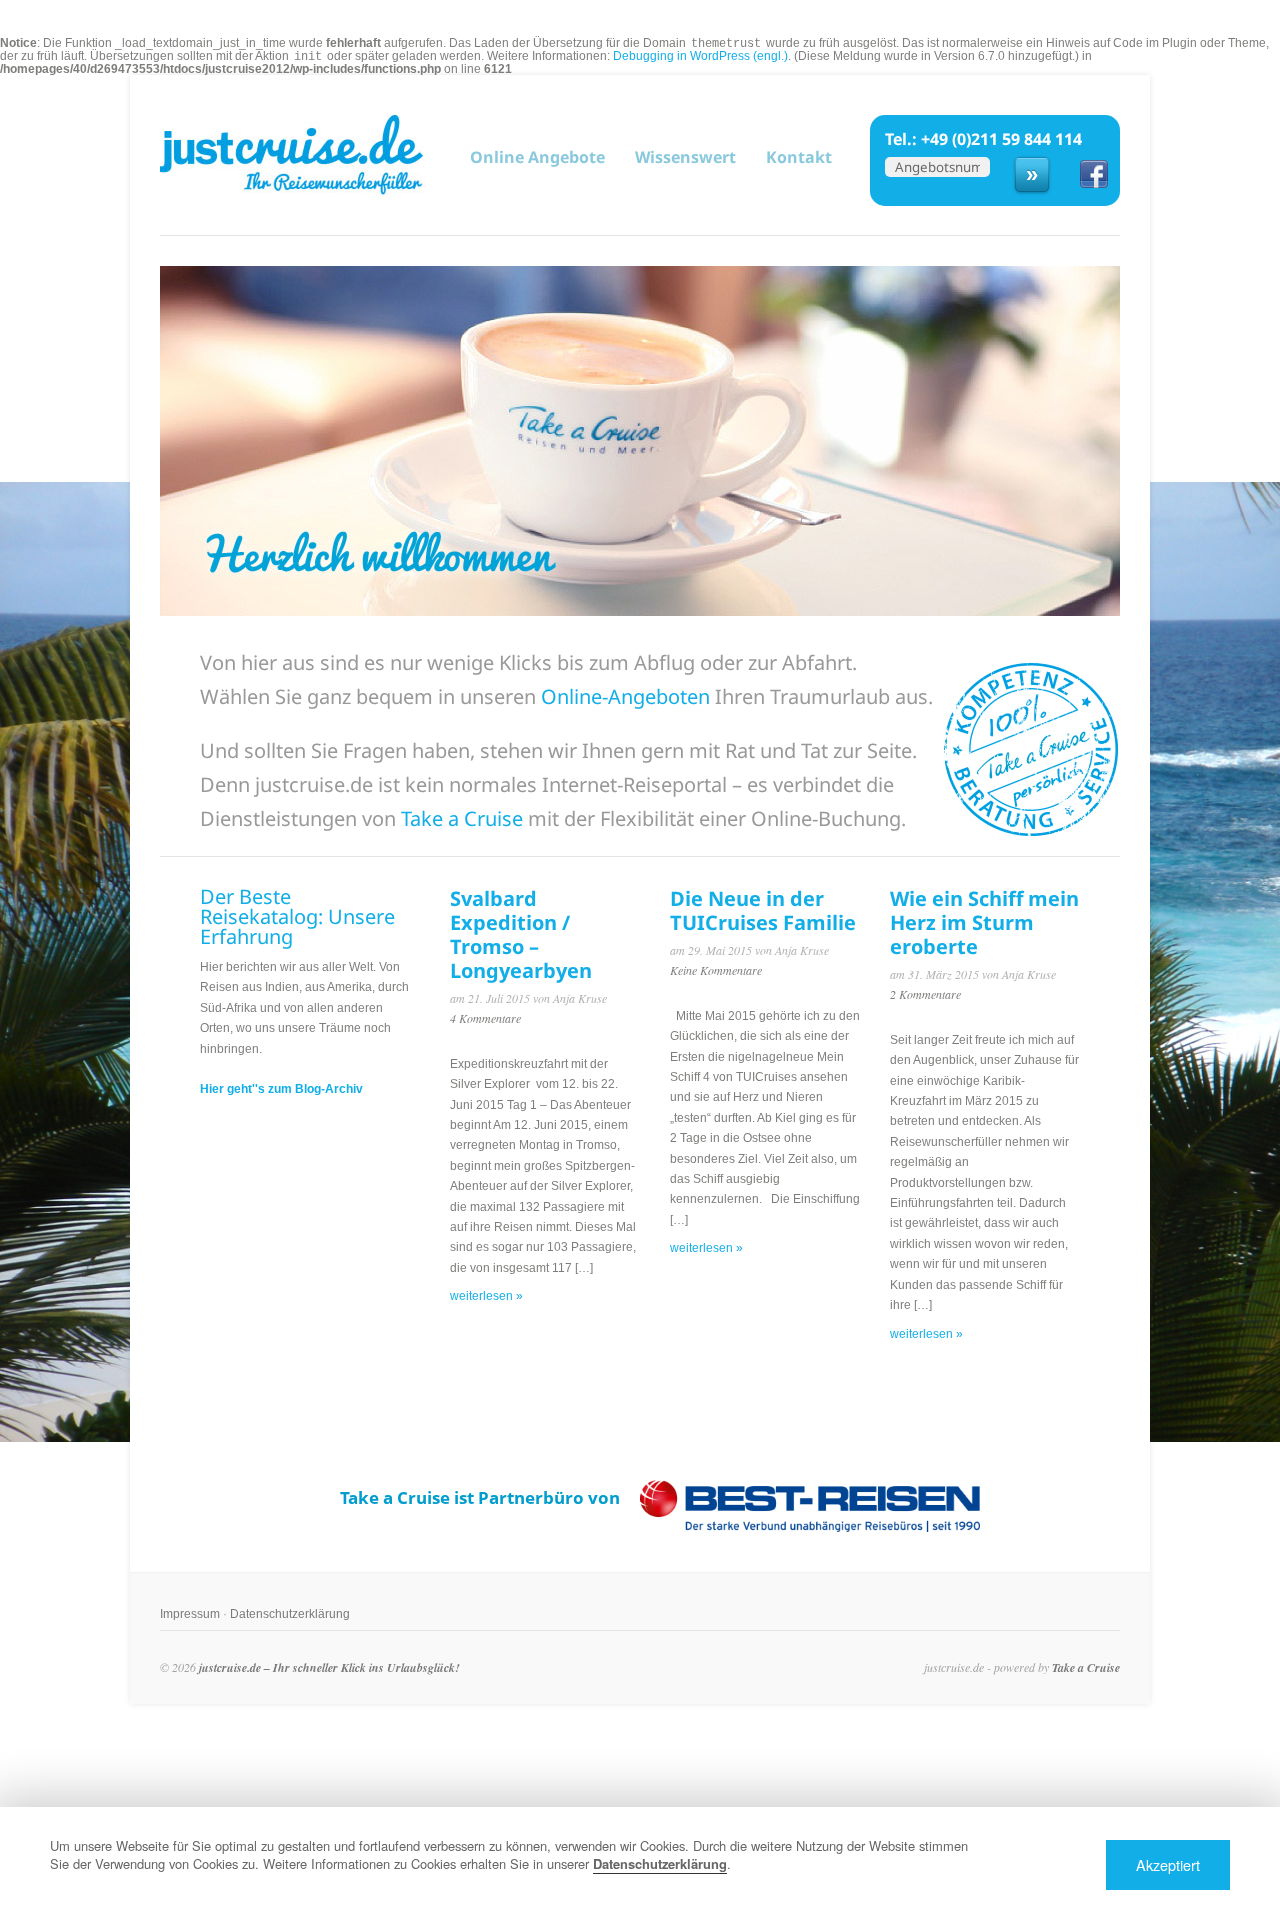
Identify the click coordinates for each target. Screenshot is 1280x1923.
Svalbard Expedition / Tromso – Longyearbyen (521, 934)
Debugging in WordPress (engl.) (700, 56)
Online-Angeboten (625, 696)
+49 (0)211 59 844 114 (1001, 139)
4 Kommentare (485, 1018)
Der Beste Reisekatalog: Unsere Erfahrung (297, 916)
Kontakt (799, 157)
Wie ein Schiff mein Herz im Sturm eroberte (984, 922)
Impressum (190, 1614)
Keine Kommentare (716, 970)
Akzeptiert (1168, 1864)
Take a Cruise (462, 818)
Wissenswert (685, 157)
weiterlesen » (486, 1296)
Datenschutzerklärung (290, 1614)
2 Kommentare (925, 994)
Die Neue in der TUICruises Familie (763, 910)
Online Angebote (537, 156)
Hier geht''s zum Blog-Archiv (281, 1089)
